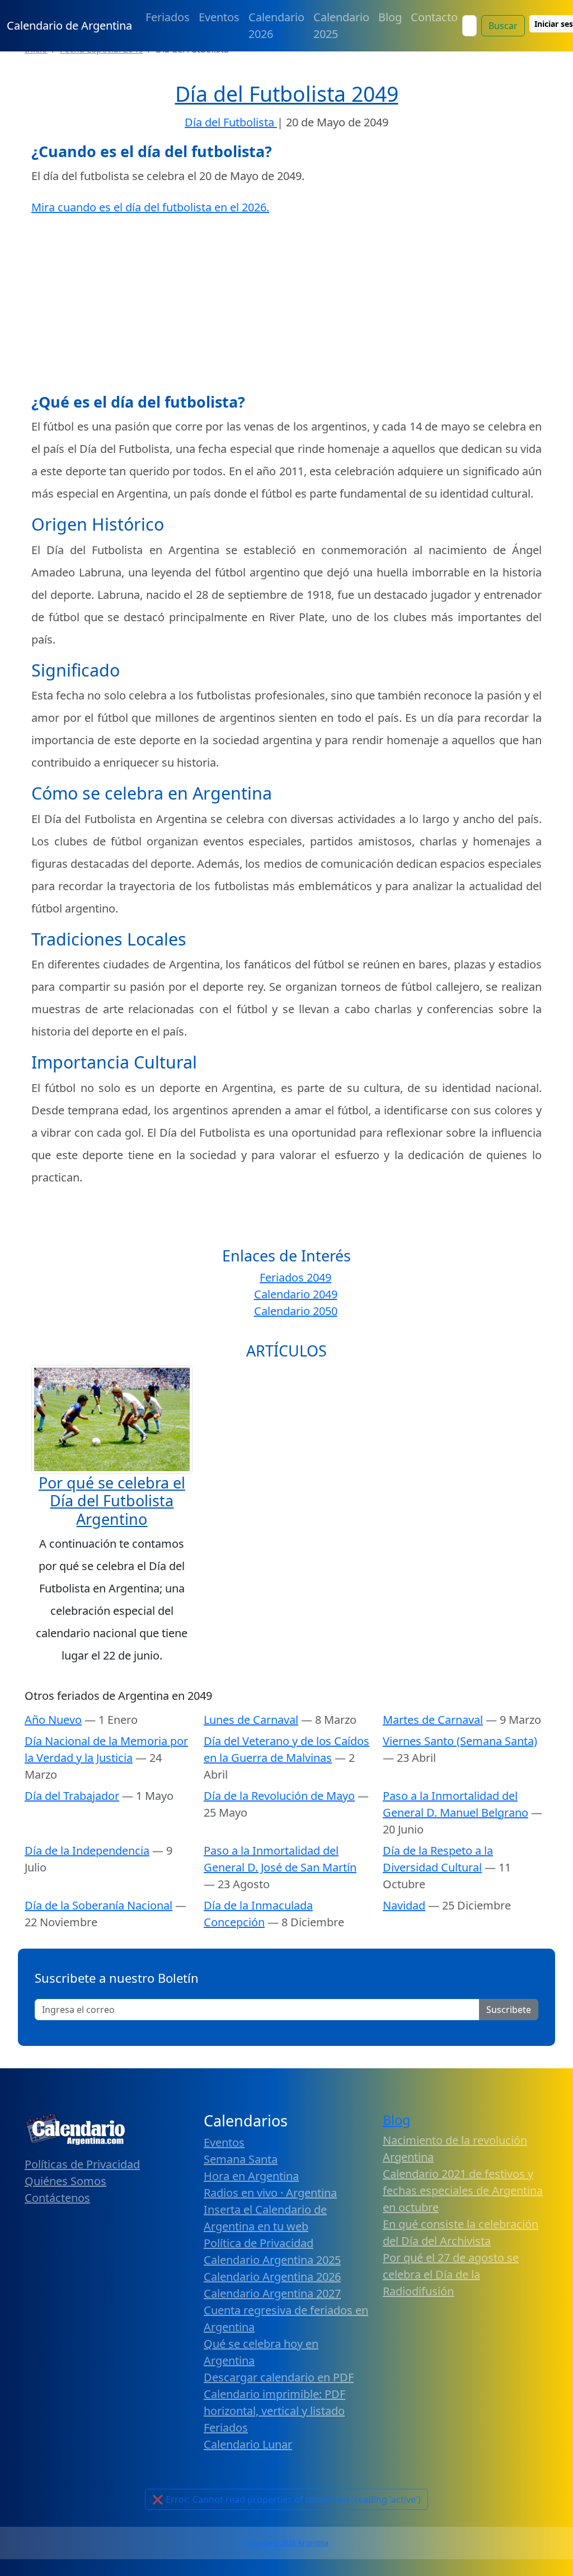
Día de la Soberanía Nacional (98, 1905)
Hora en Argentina (251, 2176)
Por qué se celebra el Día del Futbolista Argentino (112, 1501)
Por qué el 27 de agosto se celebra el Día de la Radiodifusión (451, 2274)
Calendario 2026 (276, 25)
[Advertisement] (286, 306)
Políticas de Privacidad (82, 2164)
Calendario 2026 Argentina (286, 2543)
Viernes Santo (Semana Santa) (460, 1741)
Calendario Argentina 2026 (272, 2277)
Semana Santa (241, 2159)
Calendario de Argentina (69, 25)
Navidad (404, 1905)
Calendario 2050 (296, 1311)
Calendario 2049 (296, 1294)
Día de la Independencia (87, 1851)
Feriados (168, 17)
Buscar (503, 26)
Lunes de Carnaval (251, 1720)
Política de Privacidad (259, 2243)
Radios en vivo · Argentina (270, 2193)
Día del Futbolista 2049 (287, 94)
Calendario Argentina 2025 (272, 2260)
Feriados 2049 (295, 1277)
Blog (390, 17)
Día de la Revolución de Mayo (279, 1796)
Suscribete (509, 2010)
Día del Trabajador (72, 1796)
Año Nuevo (53, 1720)
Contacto (434, 17)
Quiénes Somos (65, 2181)
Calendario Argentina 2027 (272, 2293)
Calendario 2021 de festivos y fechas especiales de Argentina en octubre (463, 2190)
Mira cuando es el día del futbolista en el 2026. (150, 207)
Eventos (219, 17)
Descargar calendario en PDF (279, 2377)
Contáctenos (57, 2198)
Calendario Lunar (248, 2444)
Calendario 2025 (341, 25)
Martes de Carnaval (433, 1720)
